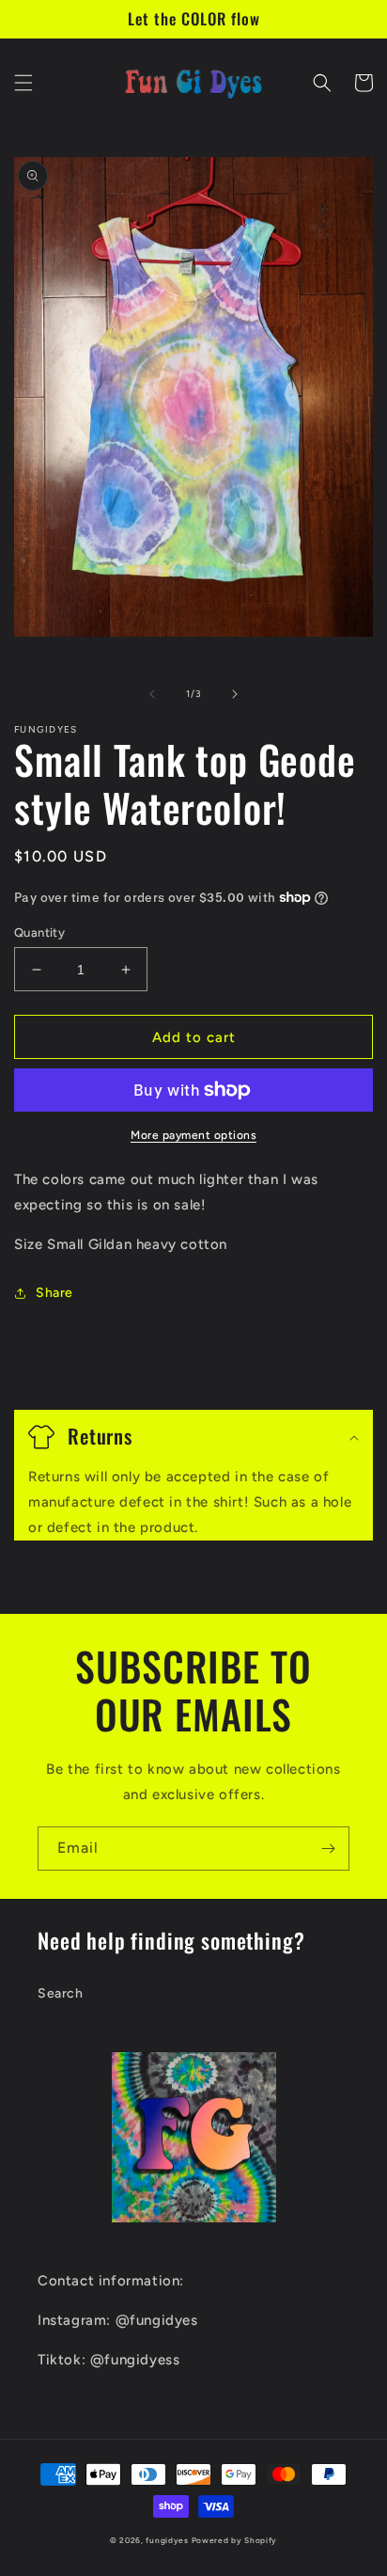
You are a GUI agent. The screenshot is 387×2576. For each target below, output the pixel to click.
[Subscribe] (328, 1849)
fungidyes (167, 2540)
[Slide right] (235, 694)
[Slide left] (152, 694)
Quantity (39, 932)
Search (61, 1993)
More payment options (193, 1135)
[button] (23, 83)
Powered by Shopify (235, 2540)
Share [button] (54, 1293)
